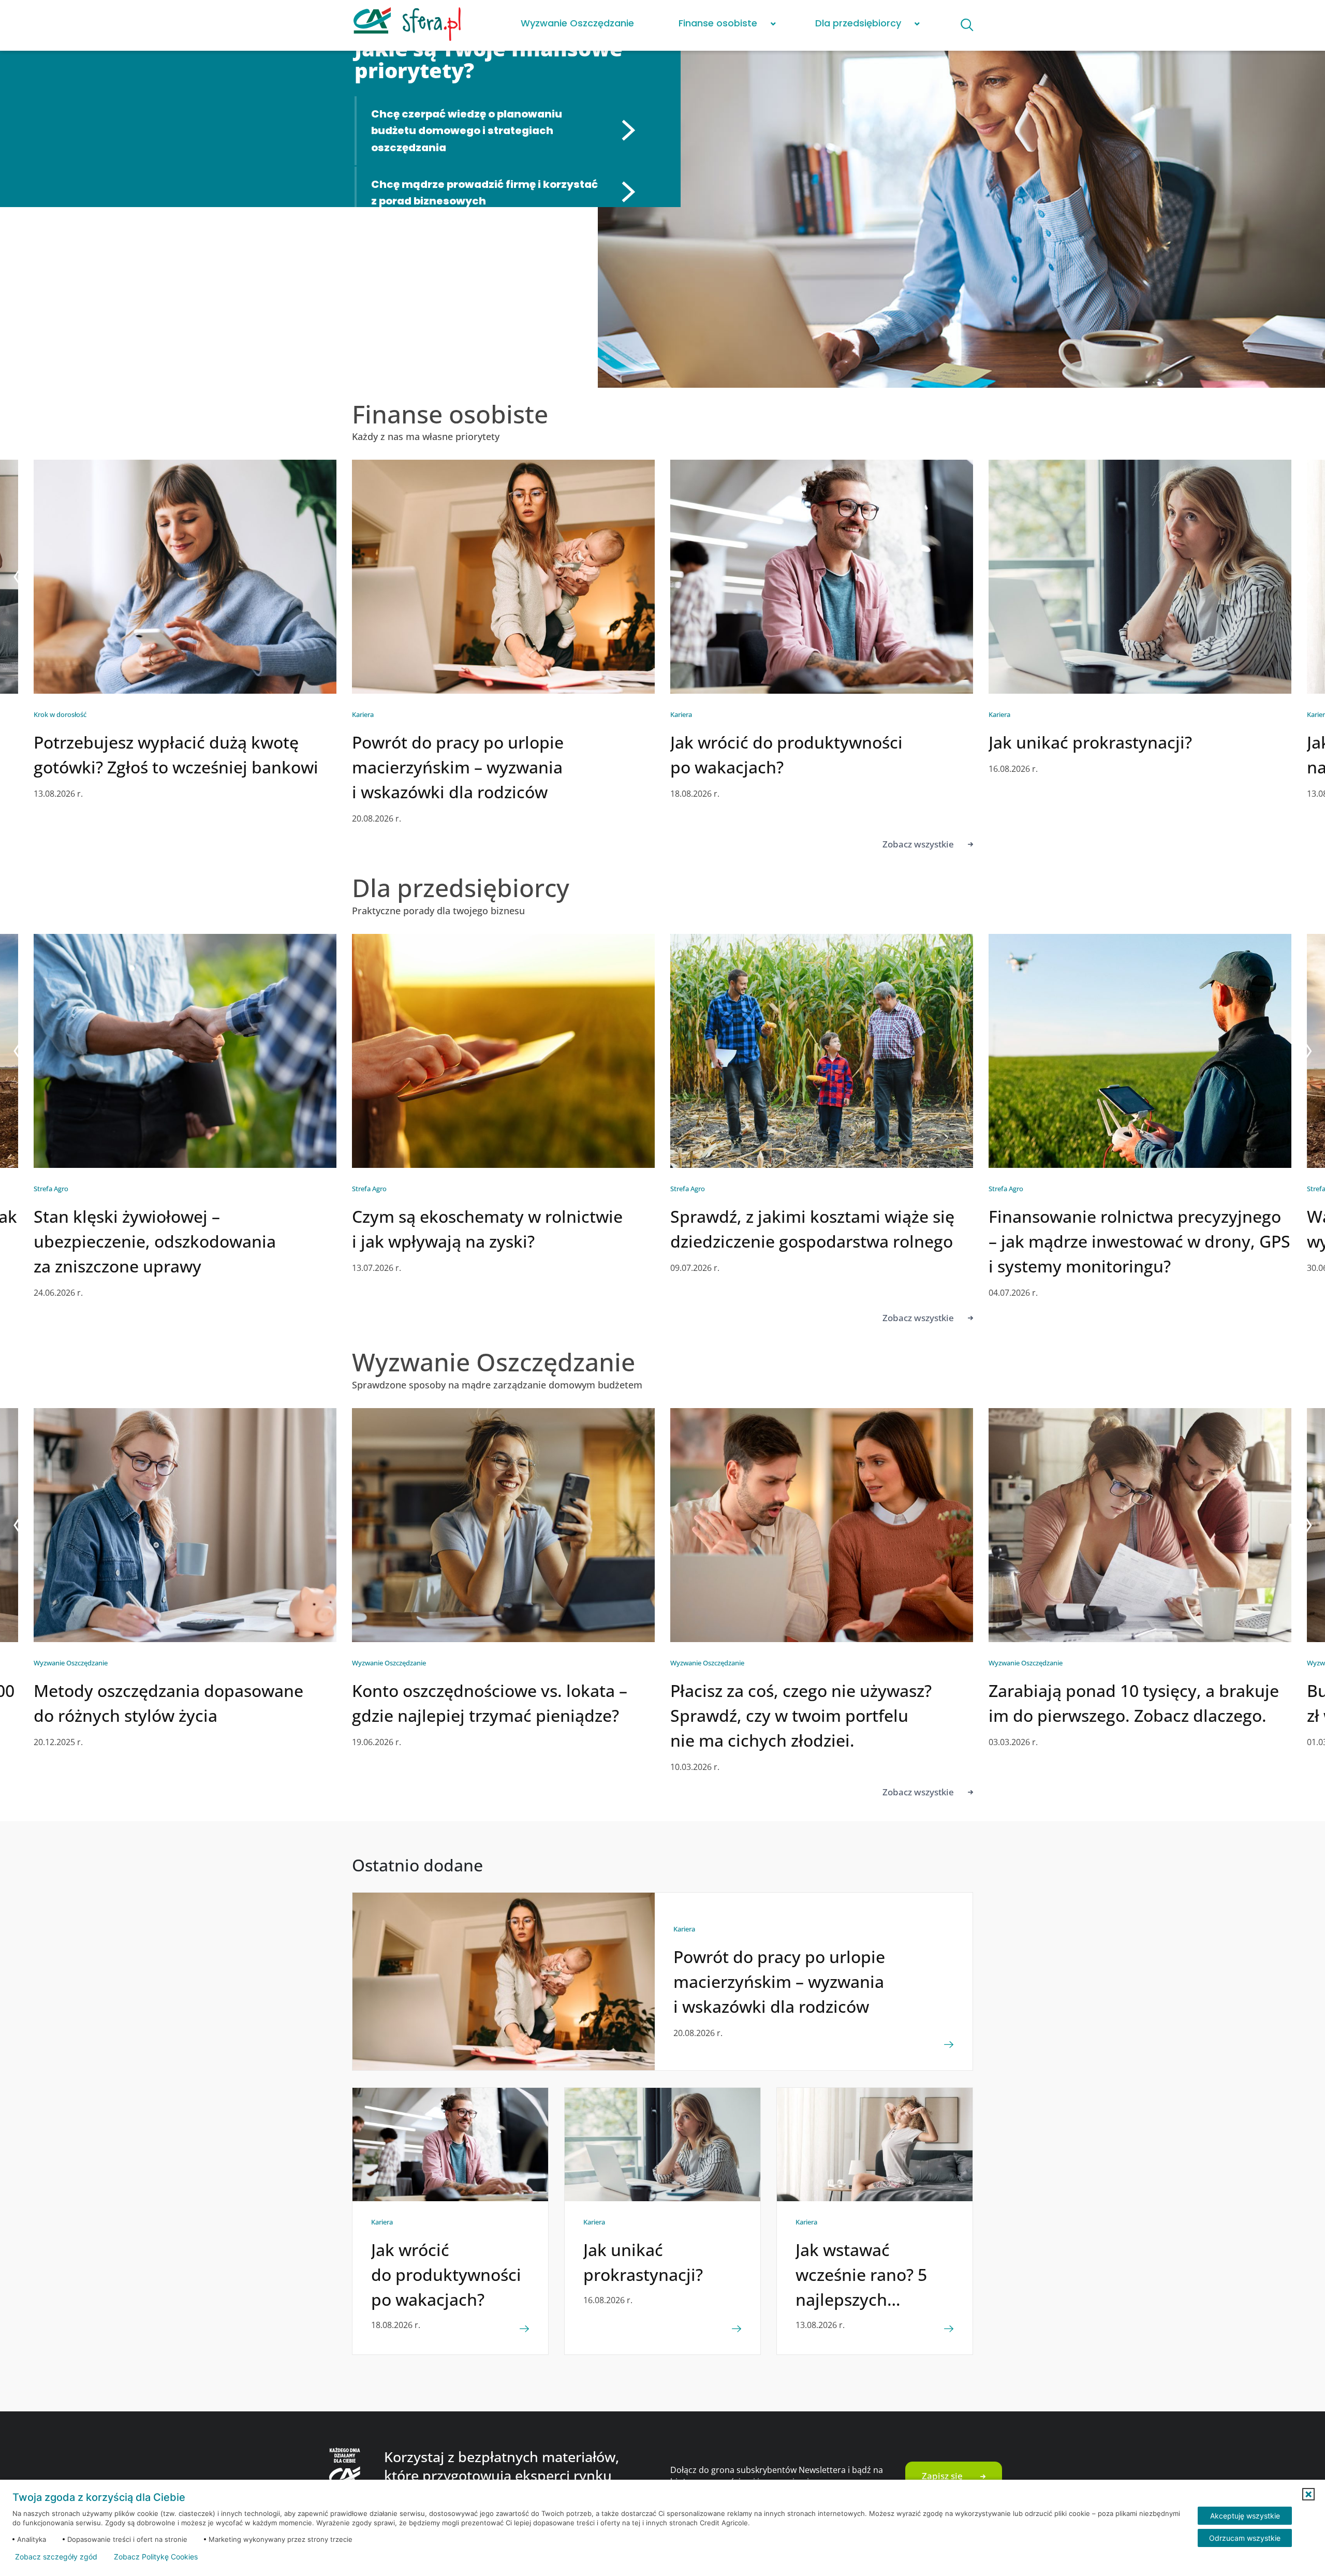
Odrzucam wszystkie (1245, 2538)
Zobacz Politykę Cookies (156, 2557)
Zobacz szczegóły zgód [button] (56, 2557)
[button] (1308, 2494)
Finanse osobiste (718, 23)
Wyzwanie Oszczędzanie (577, 23)
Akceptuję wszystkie (1245, 2516)
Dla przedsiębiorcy (858, 23)
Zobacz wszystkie (918, 844)
